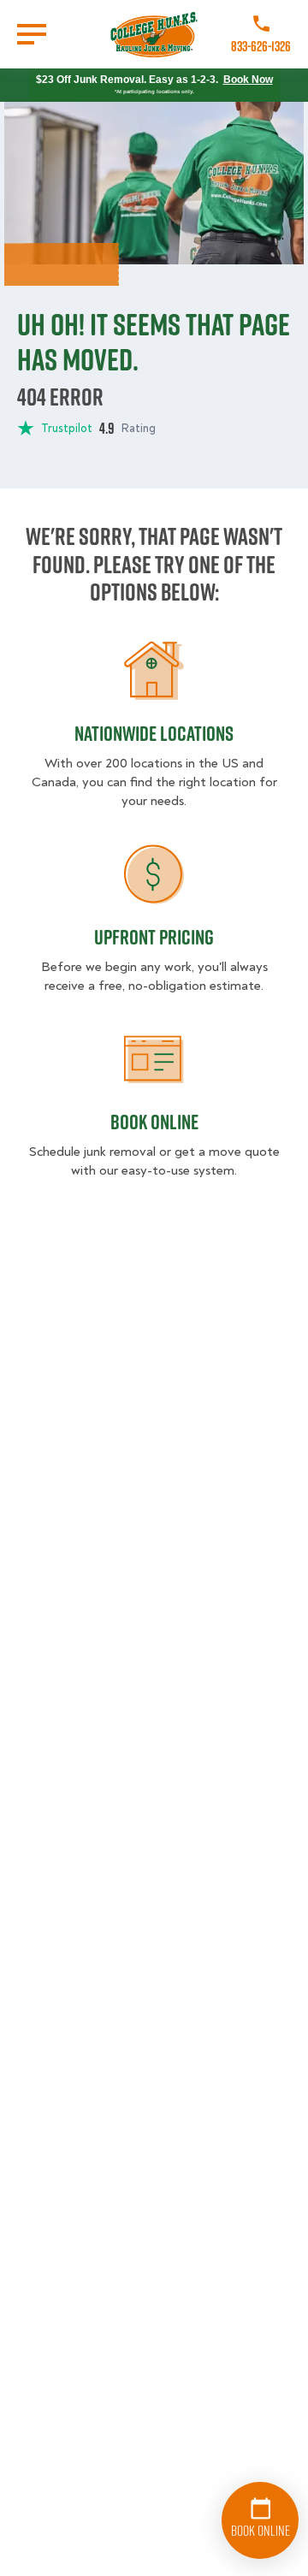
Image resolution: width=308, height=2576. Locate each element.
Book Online (154, 1122)
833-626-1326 (261, 46)
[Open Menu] (32, 34)
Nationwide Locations (154, 733)
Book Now (248, 80)
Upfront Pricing (154, 937)
